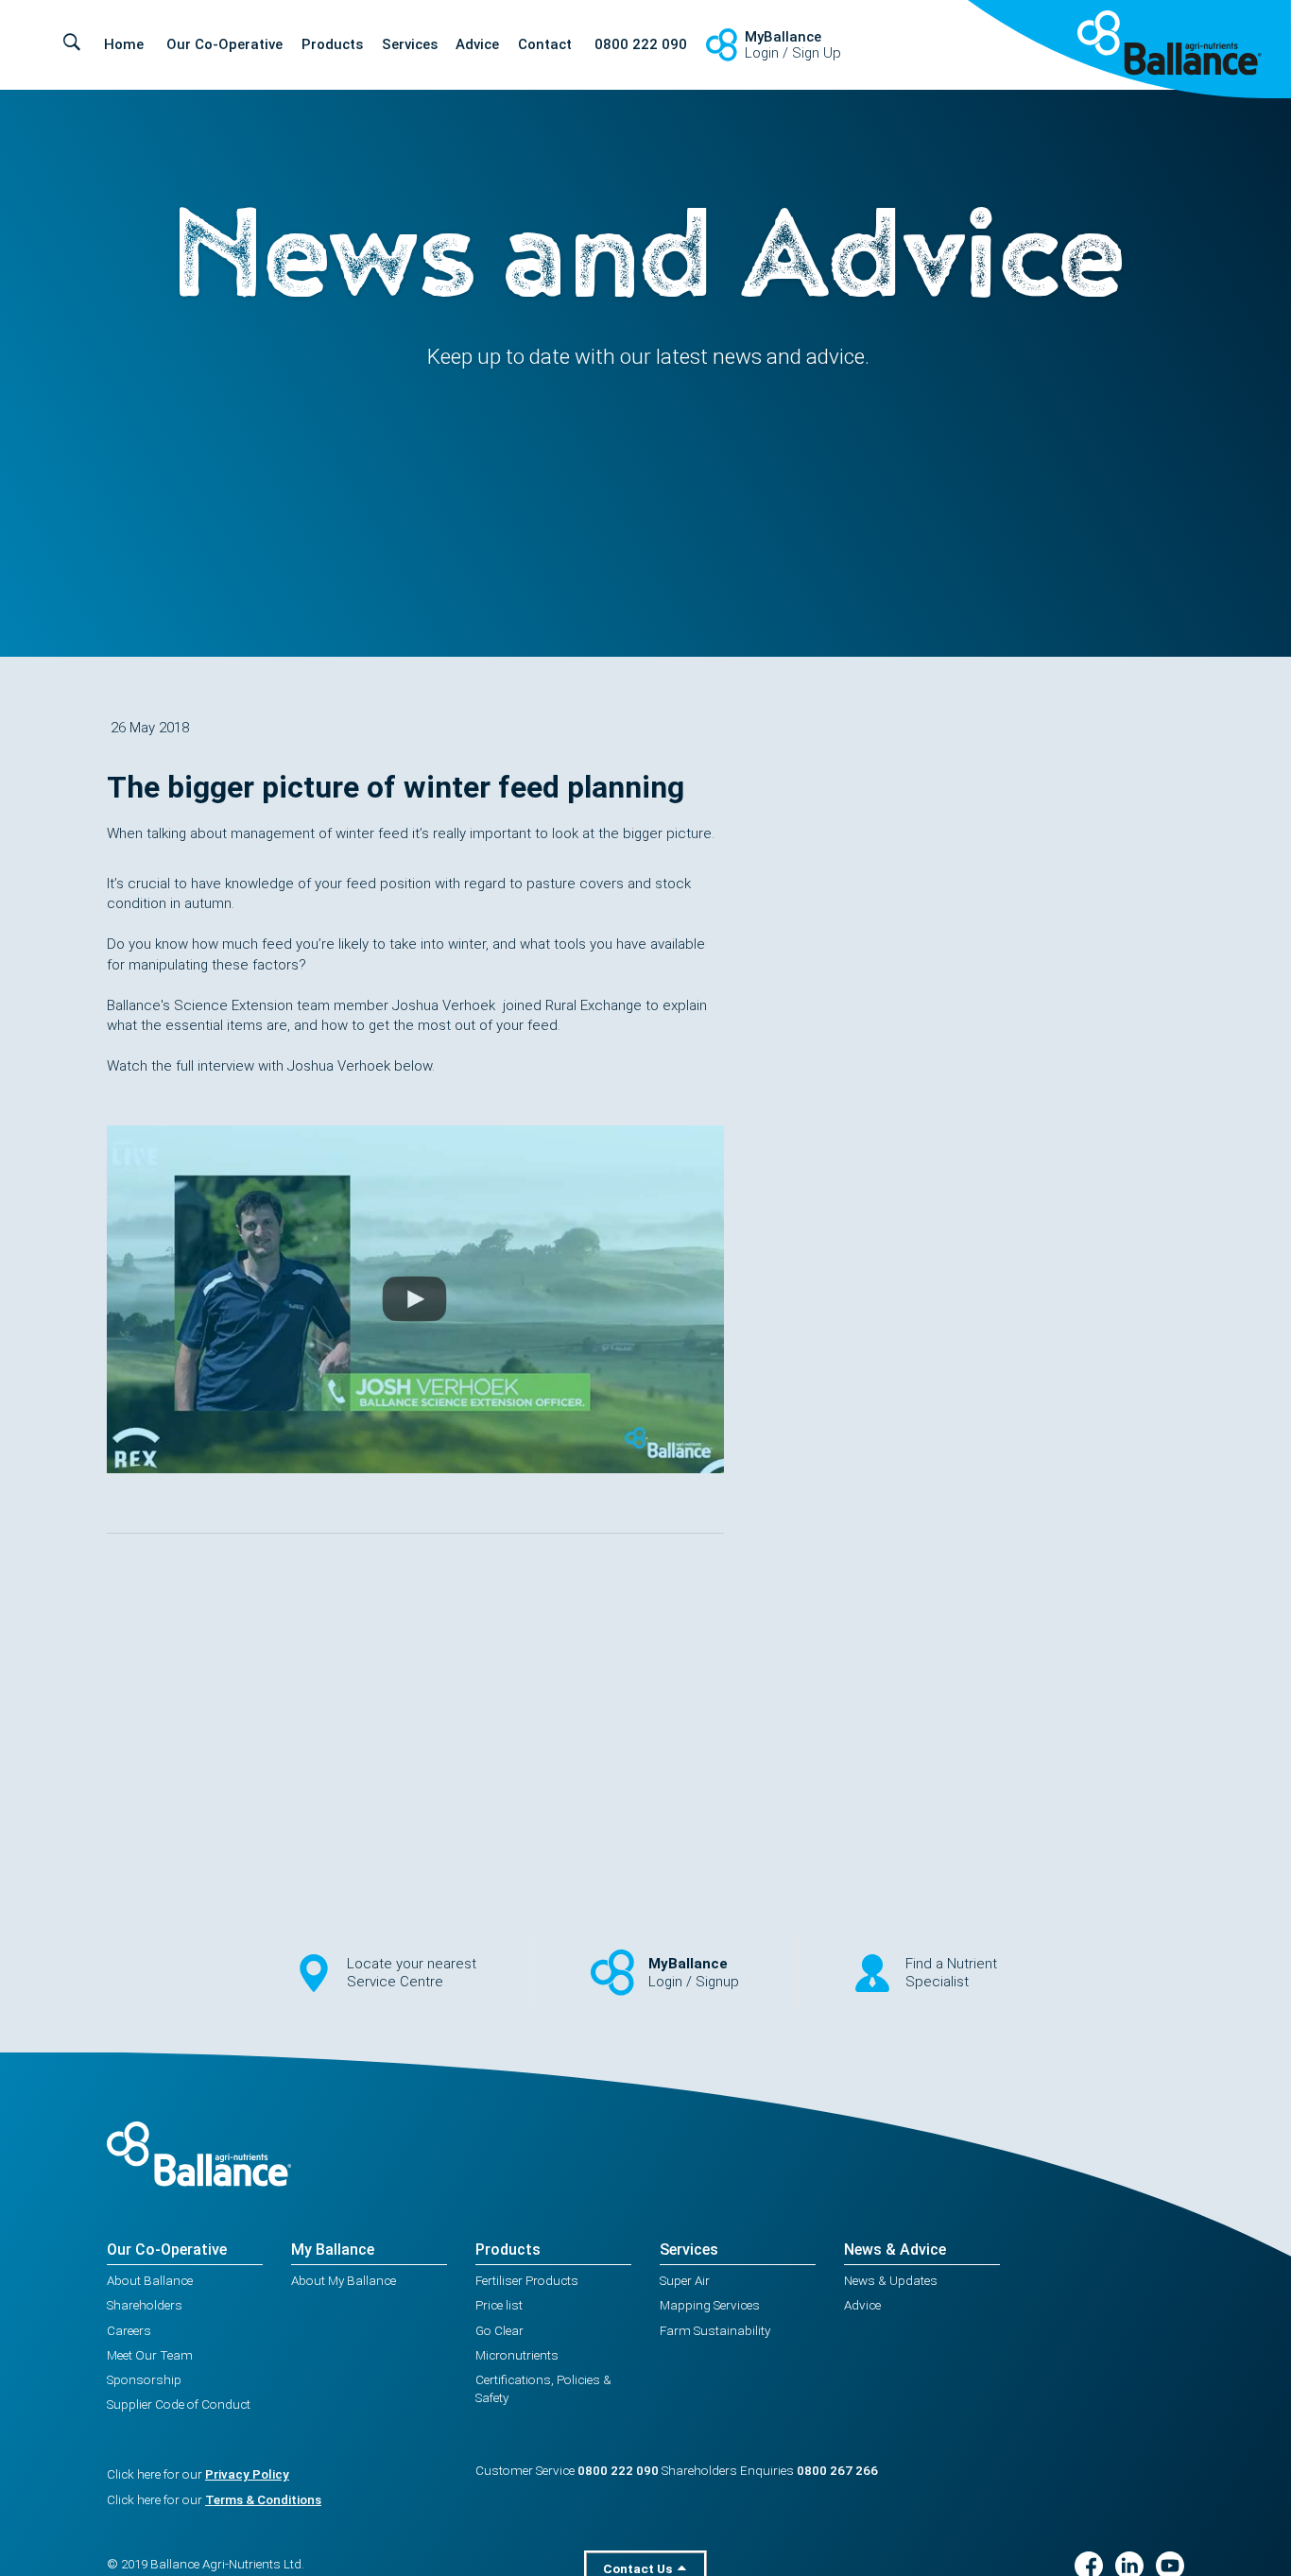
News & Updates (891, 2280)
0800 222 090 (641, 44)
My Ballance (333, 2250)
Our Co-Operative (224, 44)
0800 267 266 (837, 2470)
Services (410, 44)
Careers (129, 2330)
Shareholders (145, 2305)
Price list (499, 2305)
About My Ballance (344, 2280)
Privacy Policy (247, 2474)
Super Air (685, 2280)
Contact (545, 44)
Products (332, 44)
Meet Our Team (150, 2355)
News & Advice (895, 2250)
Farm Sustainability (715, 2330)
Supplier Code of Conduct (179, 2404)
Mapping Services (710, 2305)
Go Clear (499, 2330)
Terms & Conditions (263, 2499)
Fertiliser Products (527, 2280)
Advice (477, 44)
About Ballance (150, 2280)
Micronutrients (517, 2355)
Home (124, 44)
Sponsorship (144, 2379)
